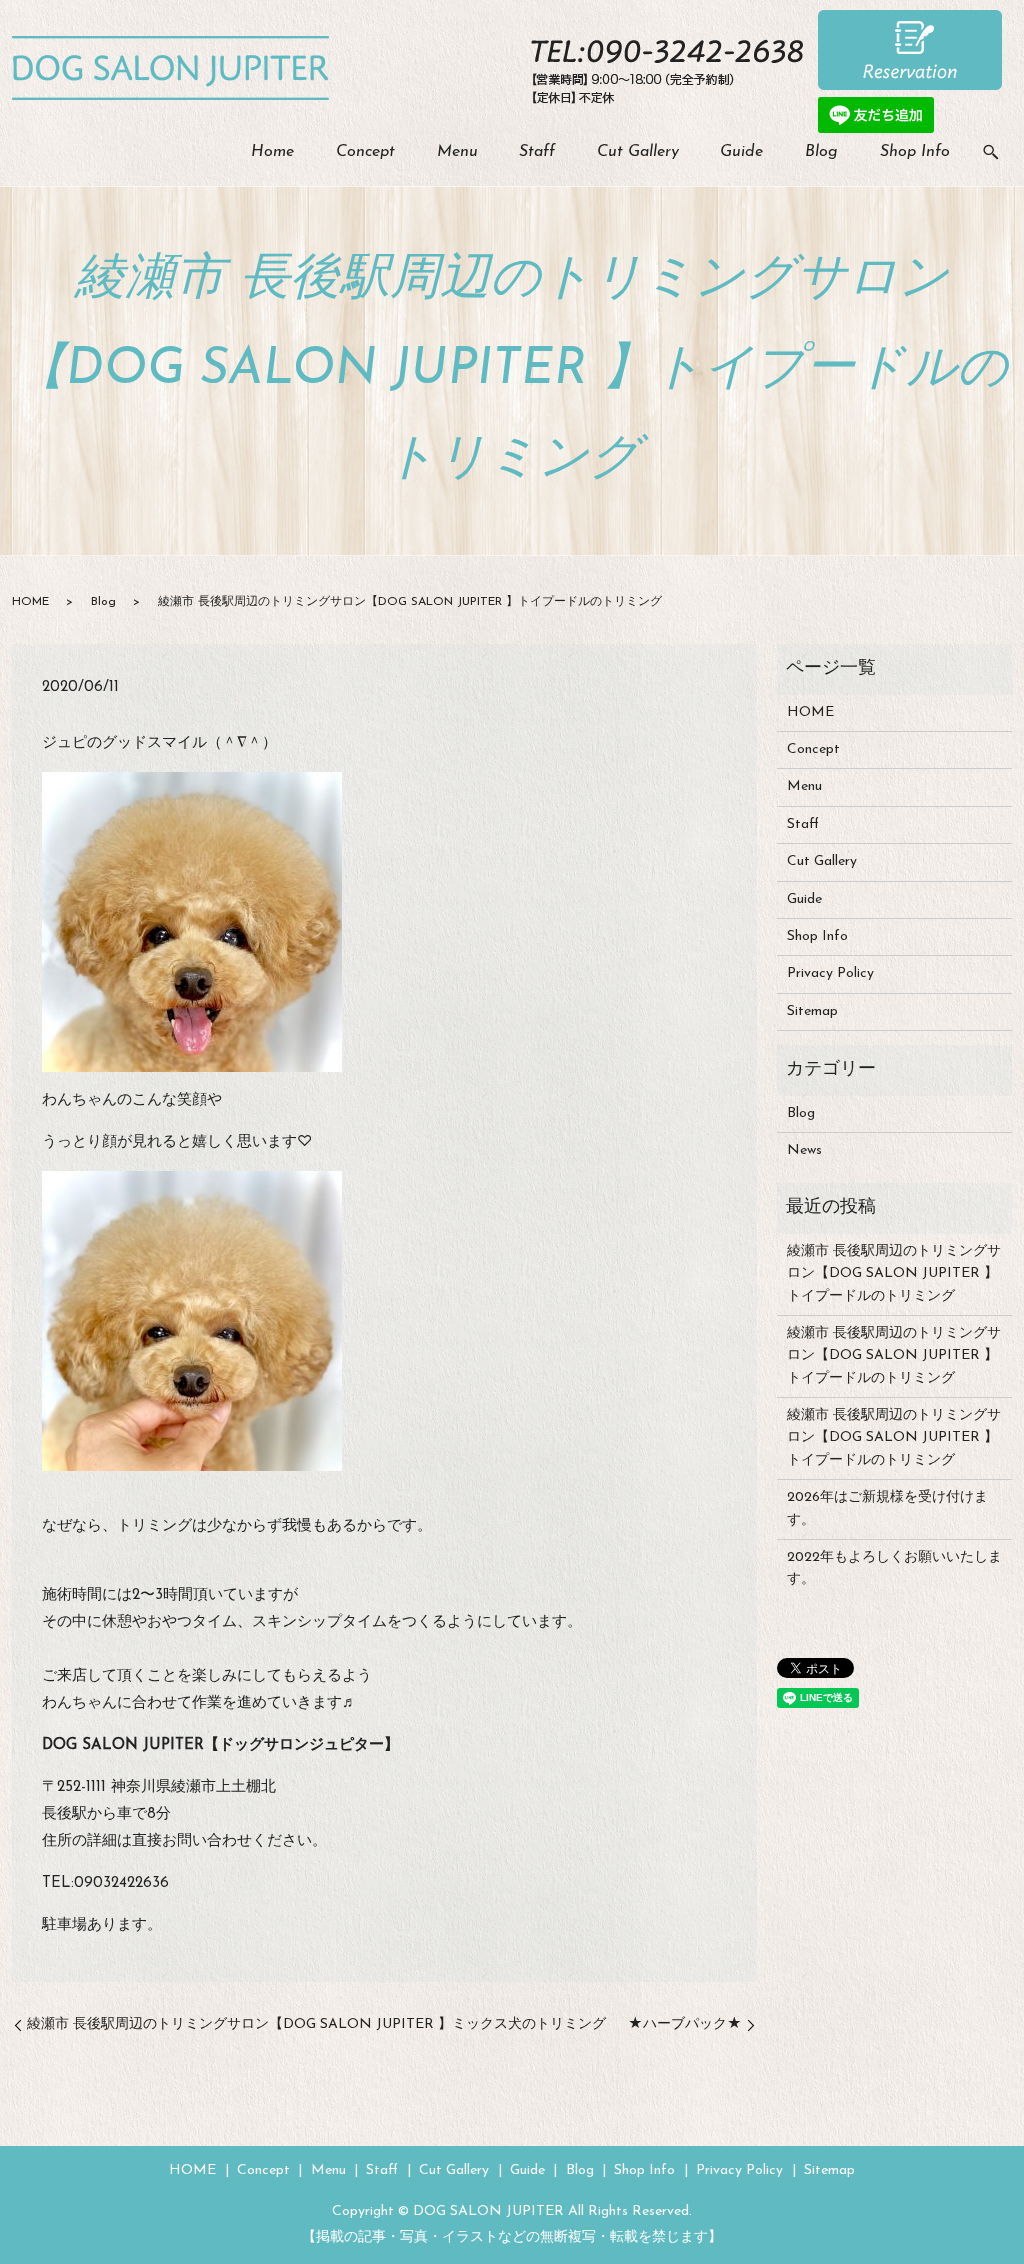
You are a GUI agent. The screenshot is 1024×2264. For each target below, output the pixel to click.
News (804, 1150)
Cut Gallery (638, 152)
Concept (365, 152)
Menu (457, 152)
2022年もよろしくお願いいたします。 (894, 1568)
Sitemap (812, 1011)
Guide (741, 152)
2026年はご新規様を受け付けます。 (887, 1508)
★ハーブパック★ (685, 2024)
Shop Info (915, 152)
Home (272, 152)
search (991, 153)
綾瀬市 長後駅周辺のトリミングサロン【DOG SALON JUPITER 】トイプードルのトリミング (894, 1274)
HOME (30, 602)
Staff (537, 152)
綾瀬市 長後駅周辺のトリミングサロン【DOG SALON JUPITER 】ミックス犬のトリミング (316, 2024)
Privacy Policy (830, 973)
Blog (821, 152)
